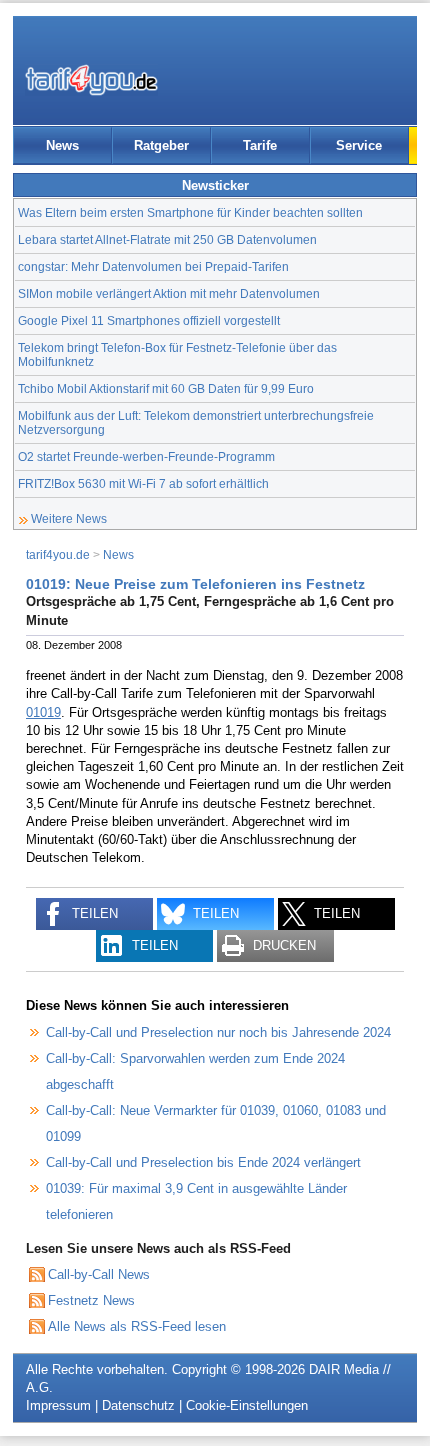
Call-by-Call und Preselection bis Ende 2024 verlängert (203, 1162)
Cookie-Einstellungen (247, 1405)
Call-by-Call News (99, 1274)
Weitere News (69, 518)
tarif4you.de (58, 554)
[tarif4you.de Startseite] (91, 80)
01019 (43, 712)
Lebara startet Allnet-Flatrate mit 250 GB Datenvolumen (167, 239)
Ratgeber (161, 145)
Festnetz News (91, 1300)
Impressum (58, 1405)
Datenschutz (138, 1405)
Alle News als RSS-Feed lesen (137, 1326)
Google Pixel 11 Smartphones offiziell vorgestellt (149, 320)
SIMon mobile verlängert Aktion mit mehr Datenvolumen (169, 293)
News (62, 145)
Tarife (260, 145)
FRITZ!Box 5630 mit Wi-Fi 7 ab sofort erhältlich (143, 483)
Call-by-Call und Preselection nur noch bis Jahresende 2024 (218, 1032)
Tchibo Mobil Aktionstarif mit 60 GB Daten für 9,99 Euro (166, 388)
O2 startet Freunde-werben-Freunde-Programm (146, 456)
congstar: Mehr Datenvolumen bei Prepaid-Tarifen (153, 266)
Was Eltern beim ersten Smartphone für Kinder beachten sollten (190, 212)
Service (359, 145)
